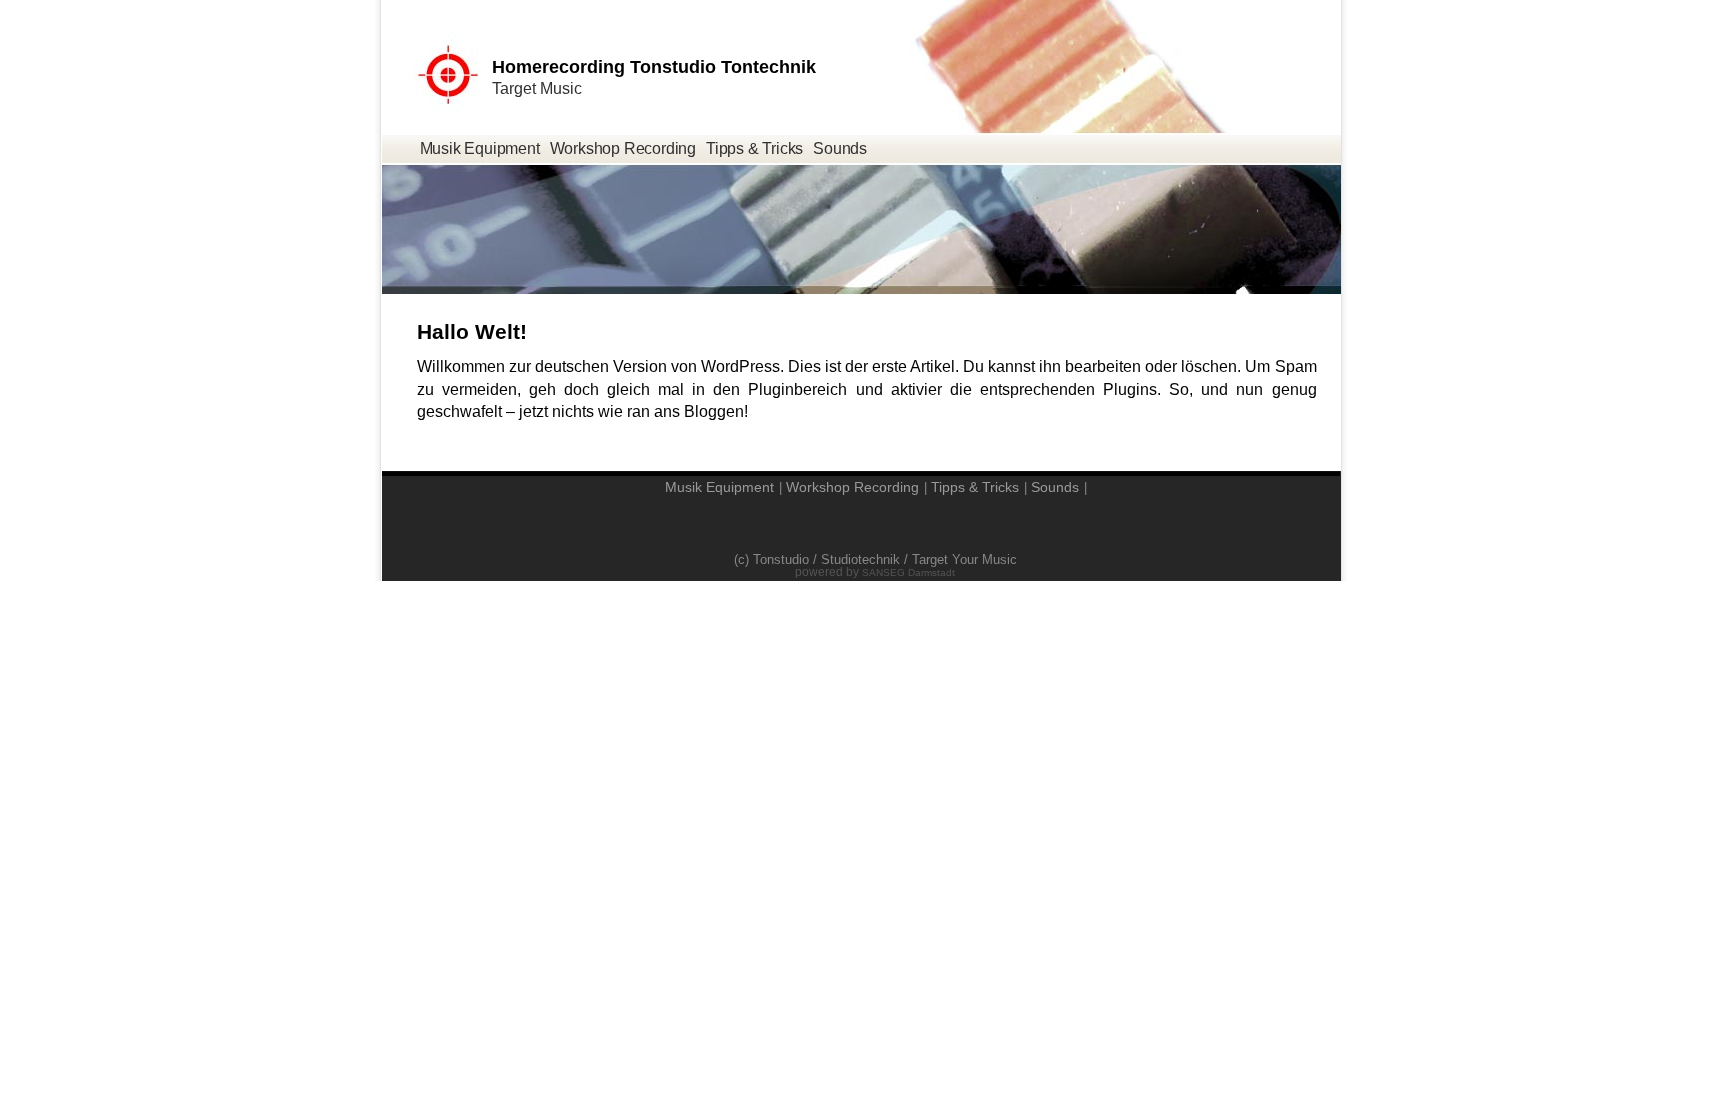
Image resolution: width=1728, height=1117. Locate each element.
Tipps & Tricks (754, 148)
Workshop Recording (623, 148)
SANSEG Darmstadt (908, 572)
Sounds (840, 148)
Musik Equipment (480, 148)
